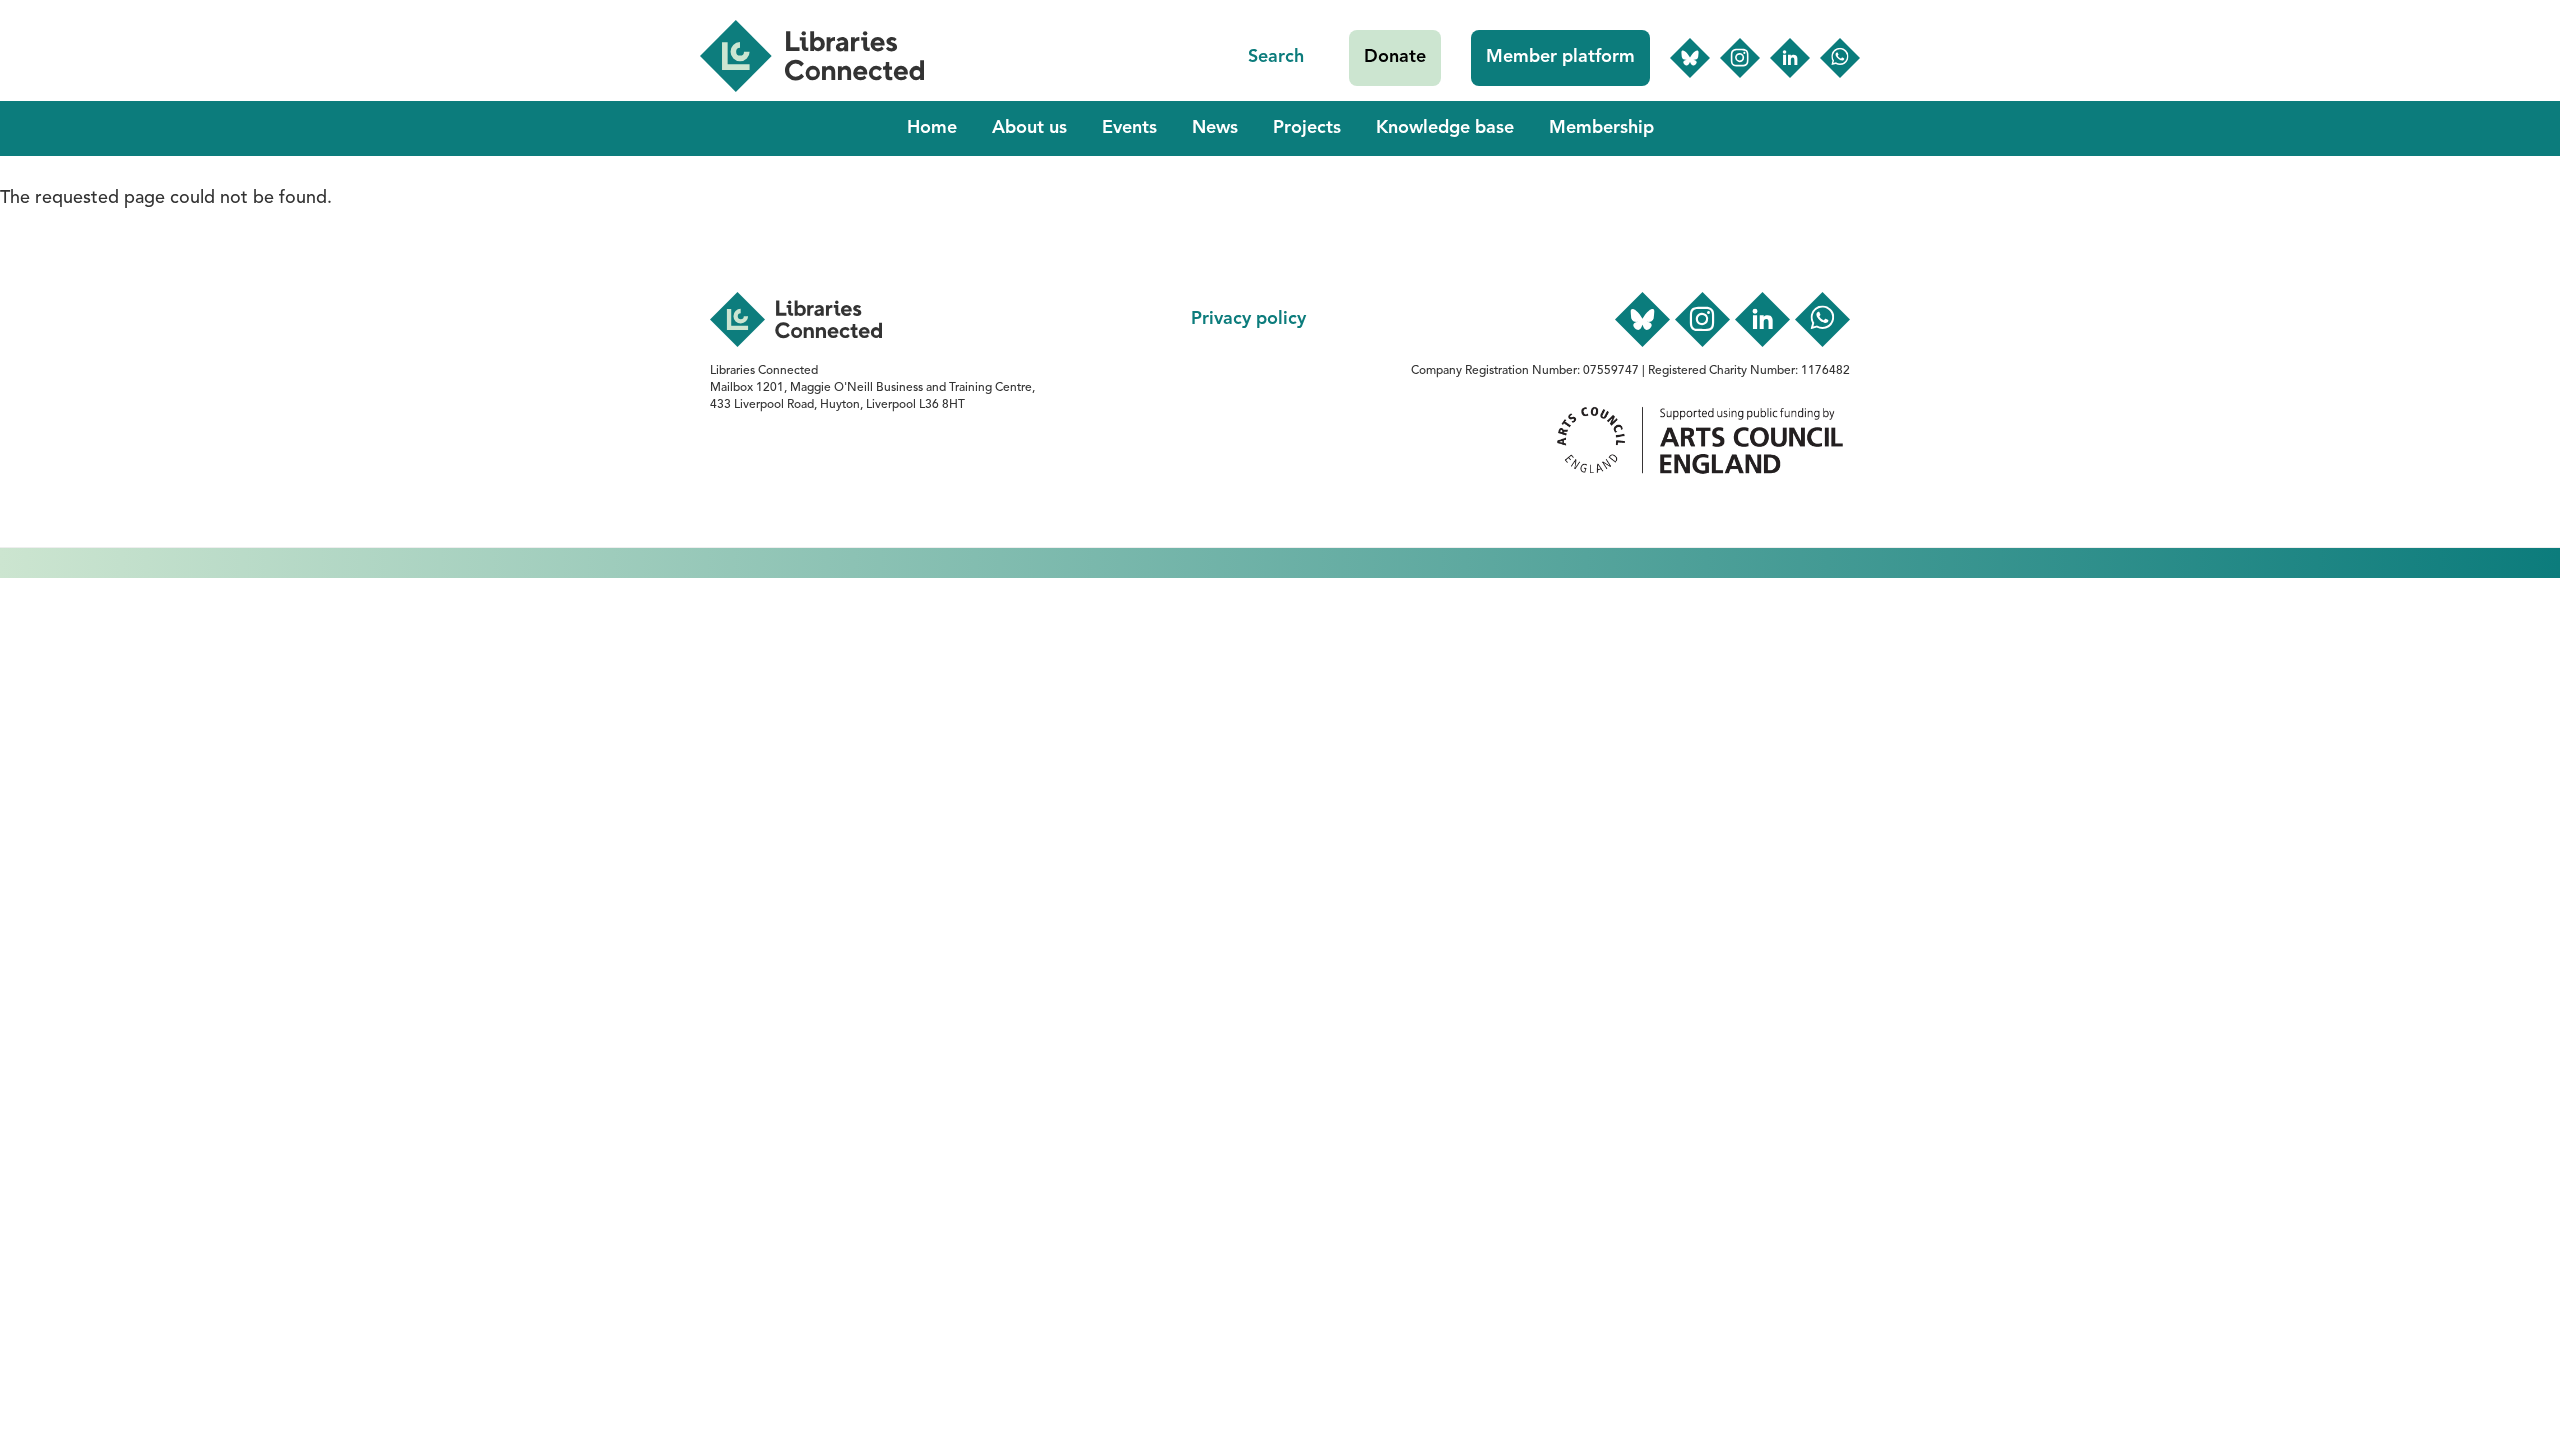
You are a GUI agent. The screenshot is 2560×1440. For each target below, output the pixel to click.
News (1215, 128)
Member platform (1560, 57)
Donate (1395, 57)
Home (932, 128)
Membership (1601, 128)
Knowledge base (1445, 128)
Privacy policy (1248, 319)
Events (1129, 128)
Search (1276, 57)
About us (1029, 128)
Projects (1307, 128)
